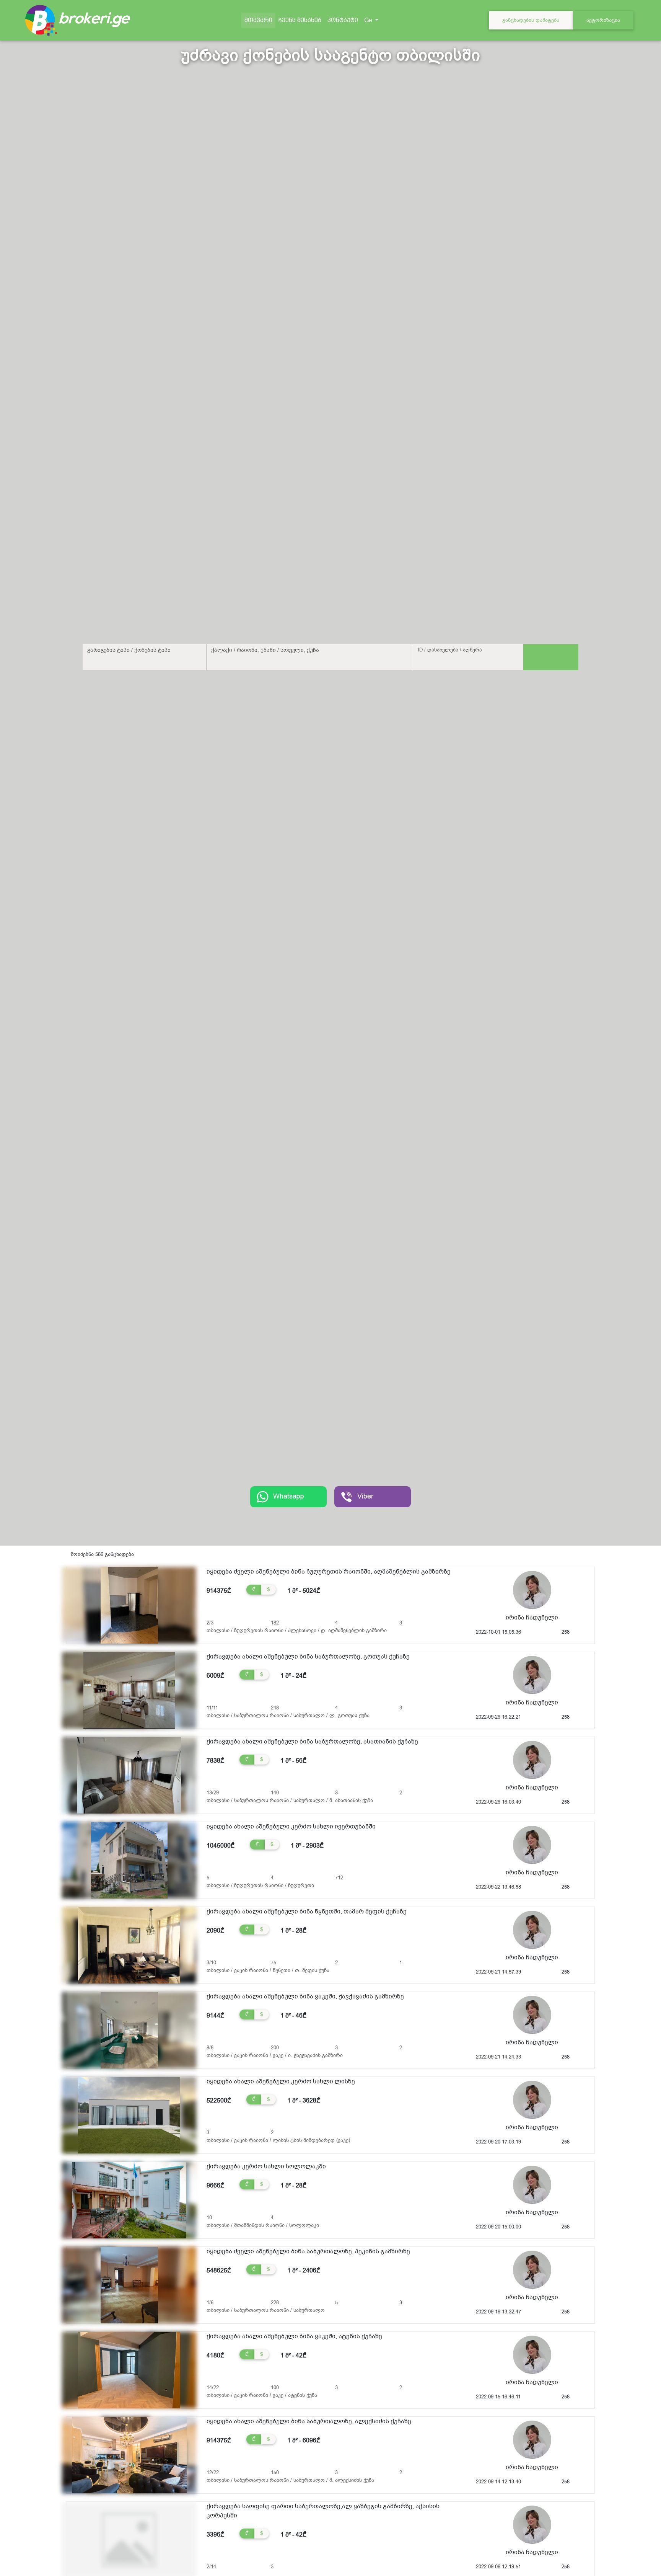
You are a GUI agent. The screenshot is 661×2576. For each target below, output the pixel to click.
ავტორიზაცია (603, 20)
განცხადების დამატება (531, 20)
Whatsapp (289, 1496)
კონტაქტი (343, 20)
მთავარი (260, 20)
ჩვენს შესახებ (300, 20)
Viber (365, 1496)
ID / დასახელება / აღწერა (450, 650)
